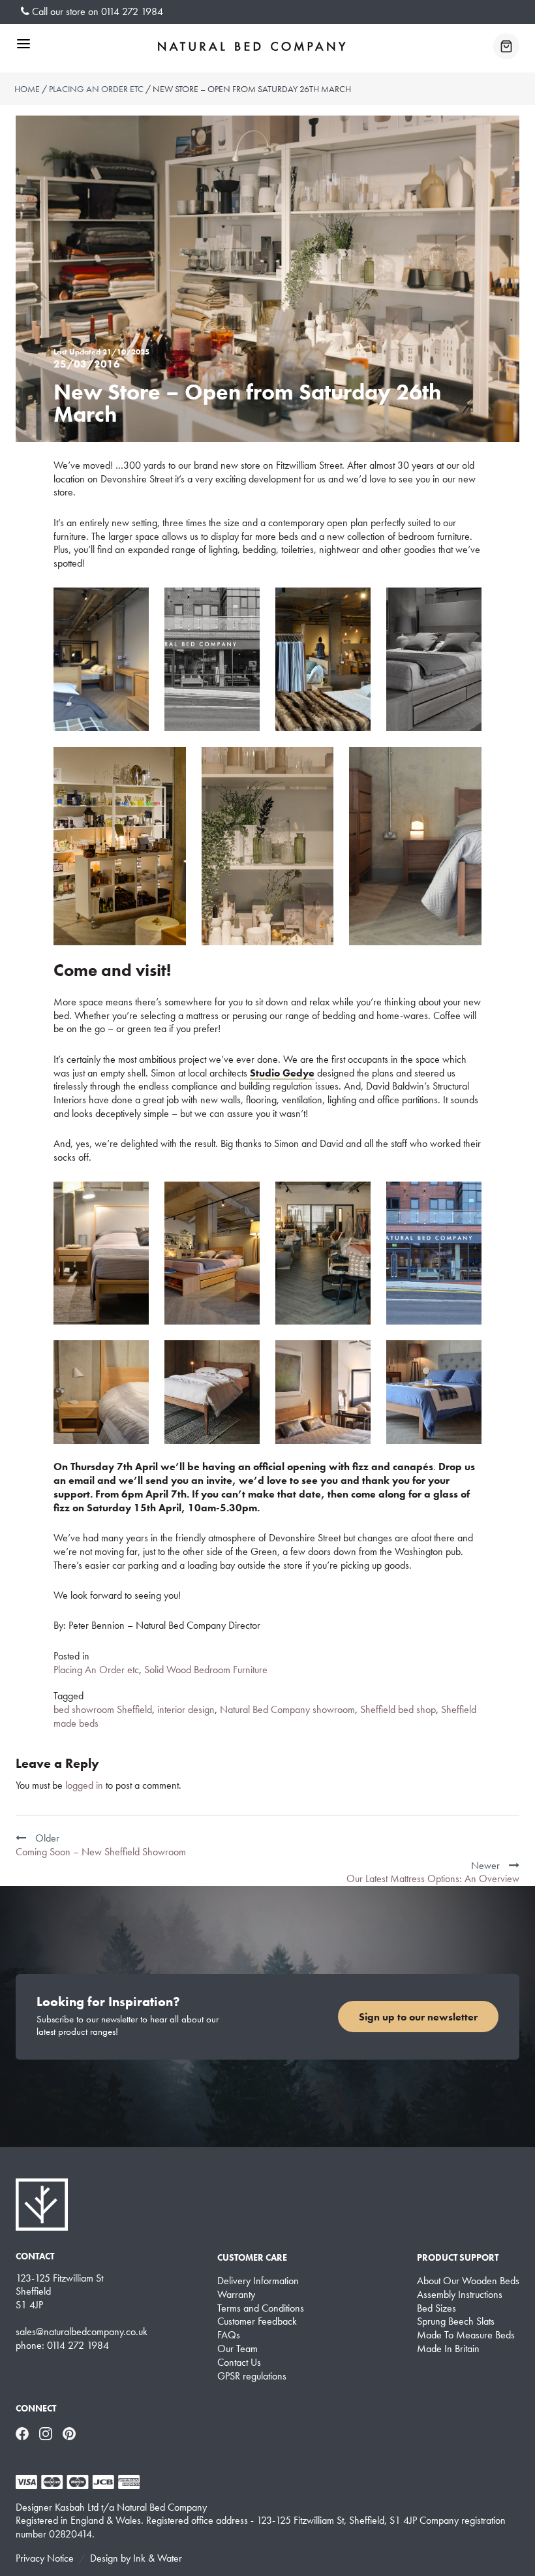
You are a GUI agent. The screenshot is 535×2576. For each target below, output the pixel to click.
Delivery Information (258, 2281)
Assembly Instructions (460, 2295)
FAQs (229, 2335)
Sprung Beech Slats (456, 2321)
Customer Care (252, 2257)
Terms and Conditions (261, 2308)
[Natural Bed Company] (252, 46)
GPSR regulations (252, 2376)
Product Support (458, 2257)
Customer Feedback (257, 2321)
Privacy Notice (45, 2558)
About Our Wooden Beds (468, 2281)
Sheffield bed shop (398, 1709)
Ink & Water (158, 2558)
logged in (84, 1785)
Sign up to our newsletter (418, 2017)
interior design (186, 1709)
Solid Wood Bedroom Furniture (206, 1670)
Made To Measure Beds (466, 2335)
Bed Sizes (436, 2308)
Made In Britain (448, 2349)
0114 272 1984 (132, 11)
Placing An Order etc (96, 89)
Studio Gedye (282, 1073)
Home (27, 89)
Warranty (236, 2295)
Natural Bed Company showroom (287, 1709)
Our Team (237, 2349)
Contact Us (239, 2363)
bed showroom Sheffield (103, 1709)
